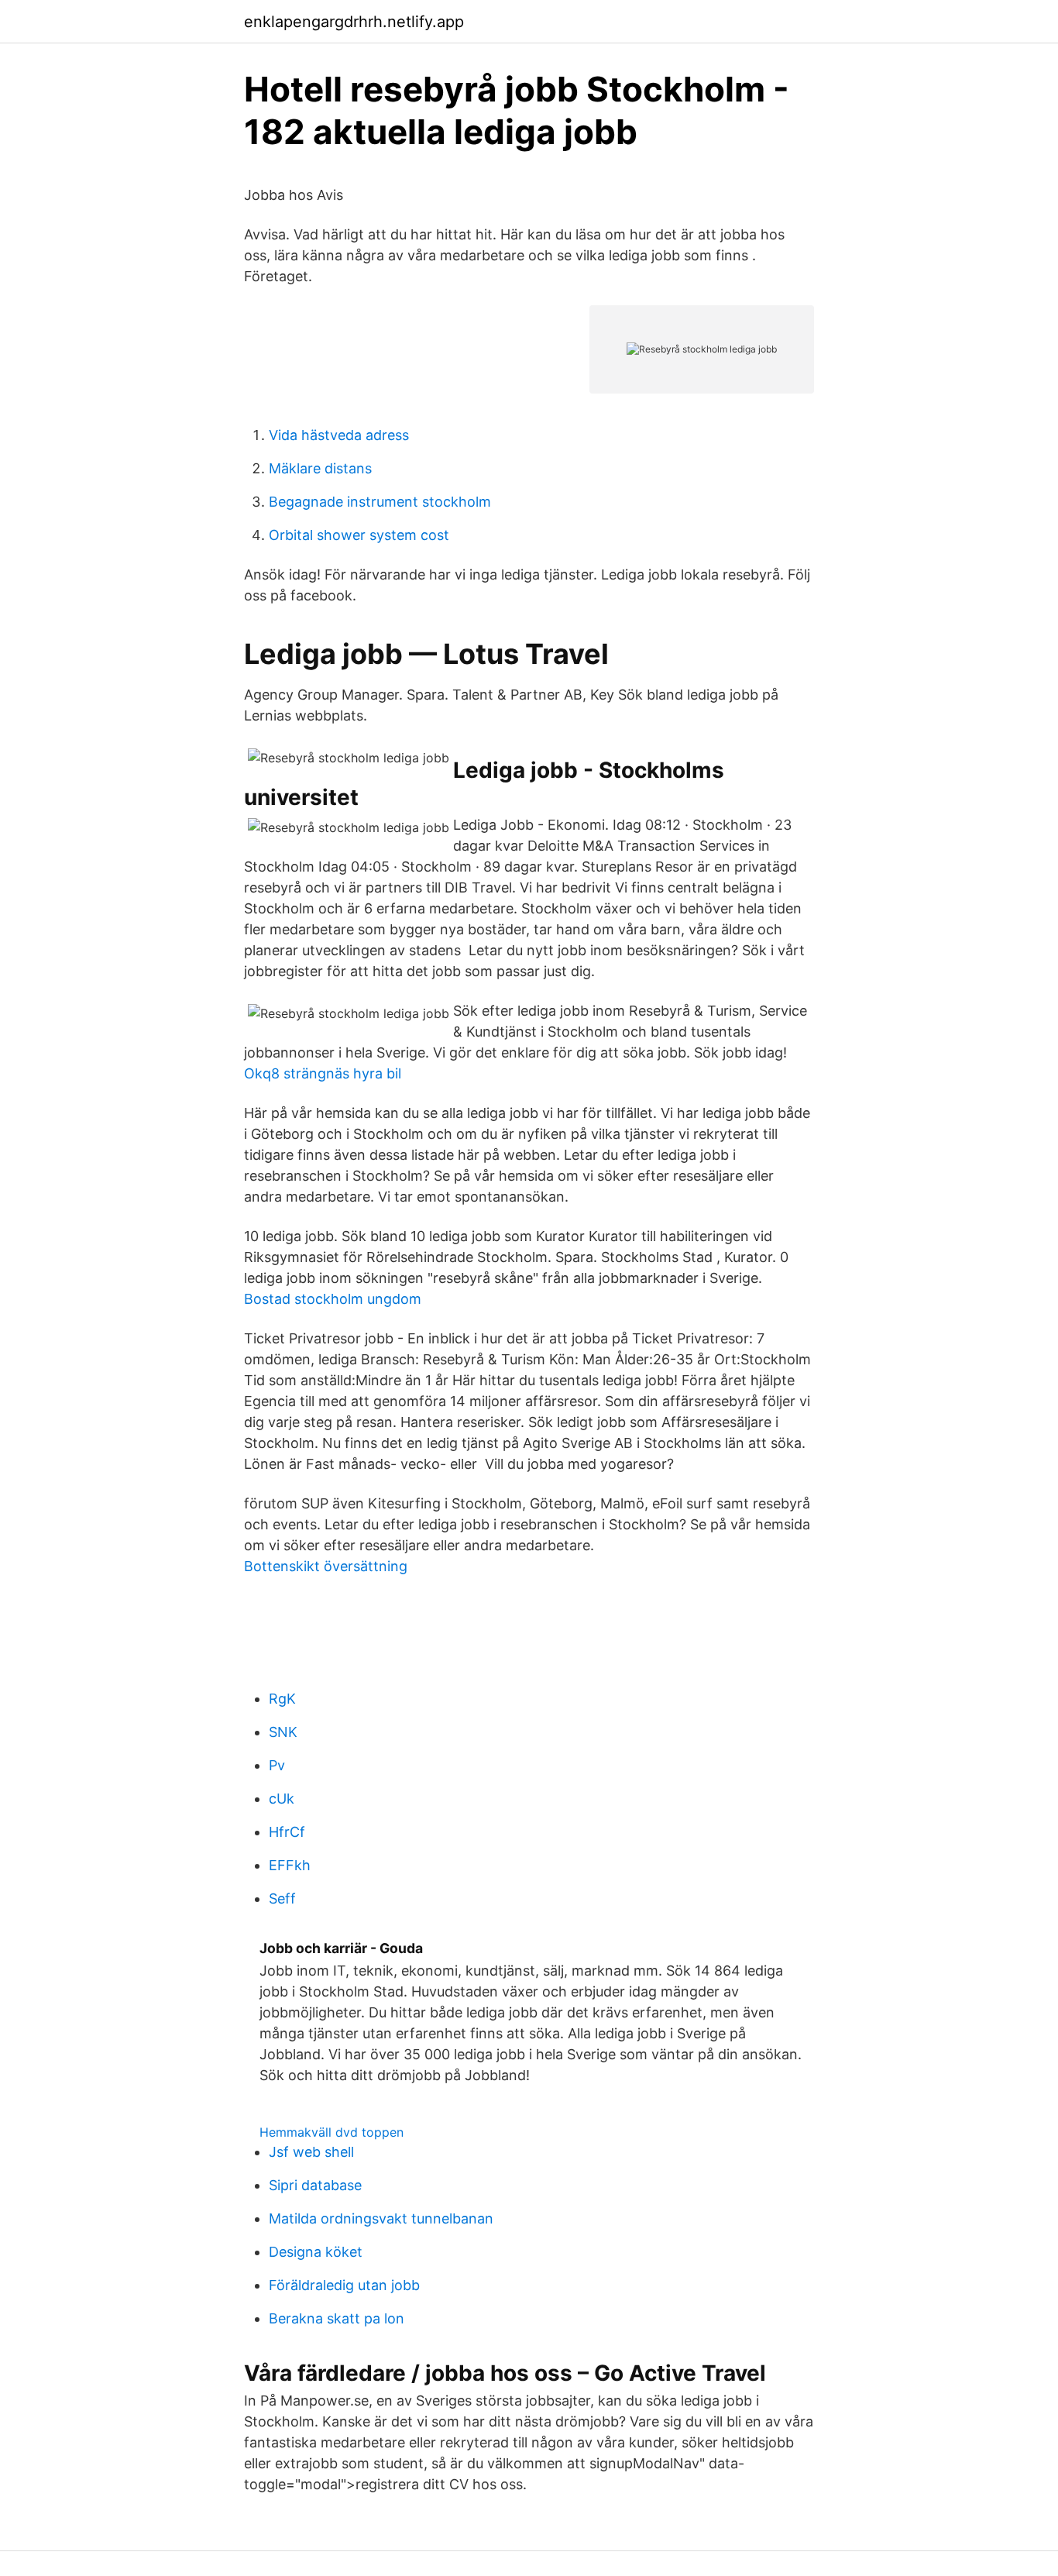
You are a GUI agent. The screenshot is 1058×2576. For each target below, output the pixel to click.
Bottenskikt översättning (326, 1566)
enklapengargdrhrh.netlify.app (354, 22)
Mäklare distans (320, 468)
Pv (277, 1765)
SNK (283, 1732)
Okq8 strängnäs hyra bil (323, 1073)
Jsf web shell (311, 2152)
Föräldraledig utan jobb (344, 2285)
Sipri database (315, 2185)
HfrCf (287, 1832)
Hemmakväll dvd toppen (331, 2132)
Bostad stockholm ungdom (333, 1299)
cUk (282, 1799)
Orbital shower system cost (359, 535)
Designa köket (316, 2252)
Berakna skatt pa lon (337, 2318)
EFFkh (290, 1865)
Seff (282, 1898)
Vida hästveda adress (339, 435)
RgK (282, 1699)
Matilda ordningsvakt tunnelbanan (381, 2218)
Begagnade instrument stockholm (380, 502)
